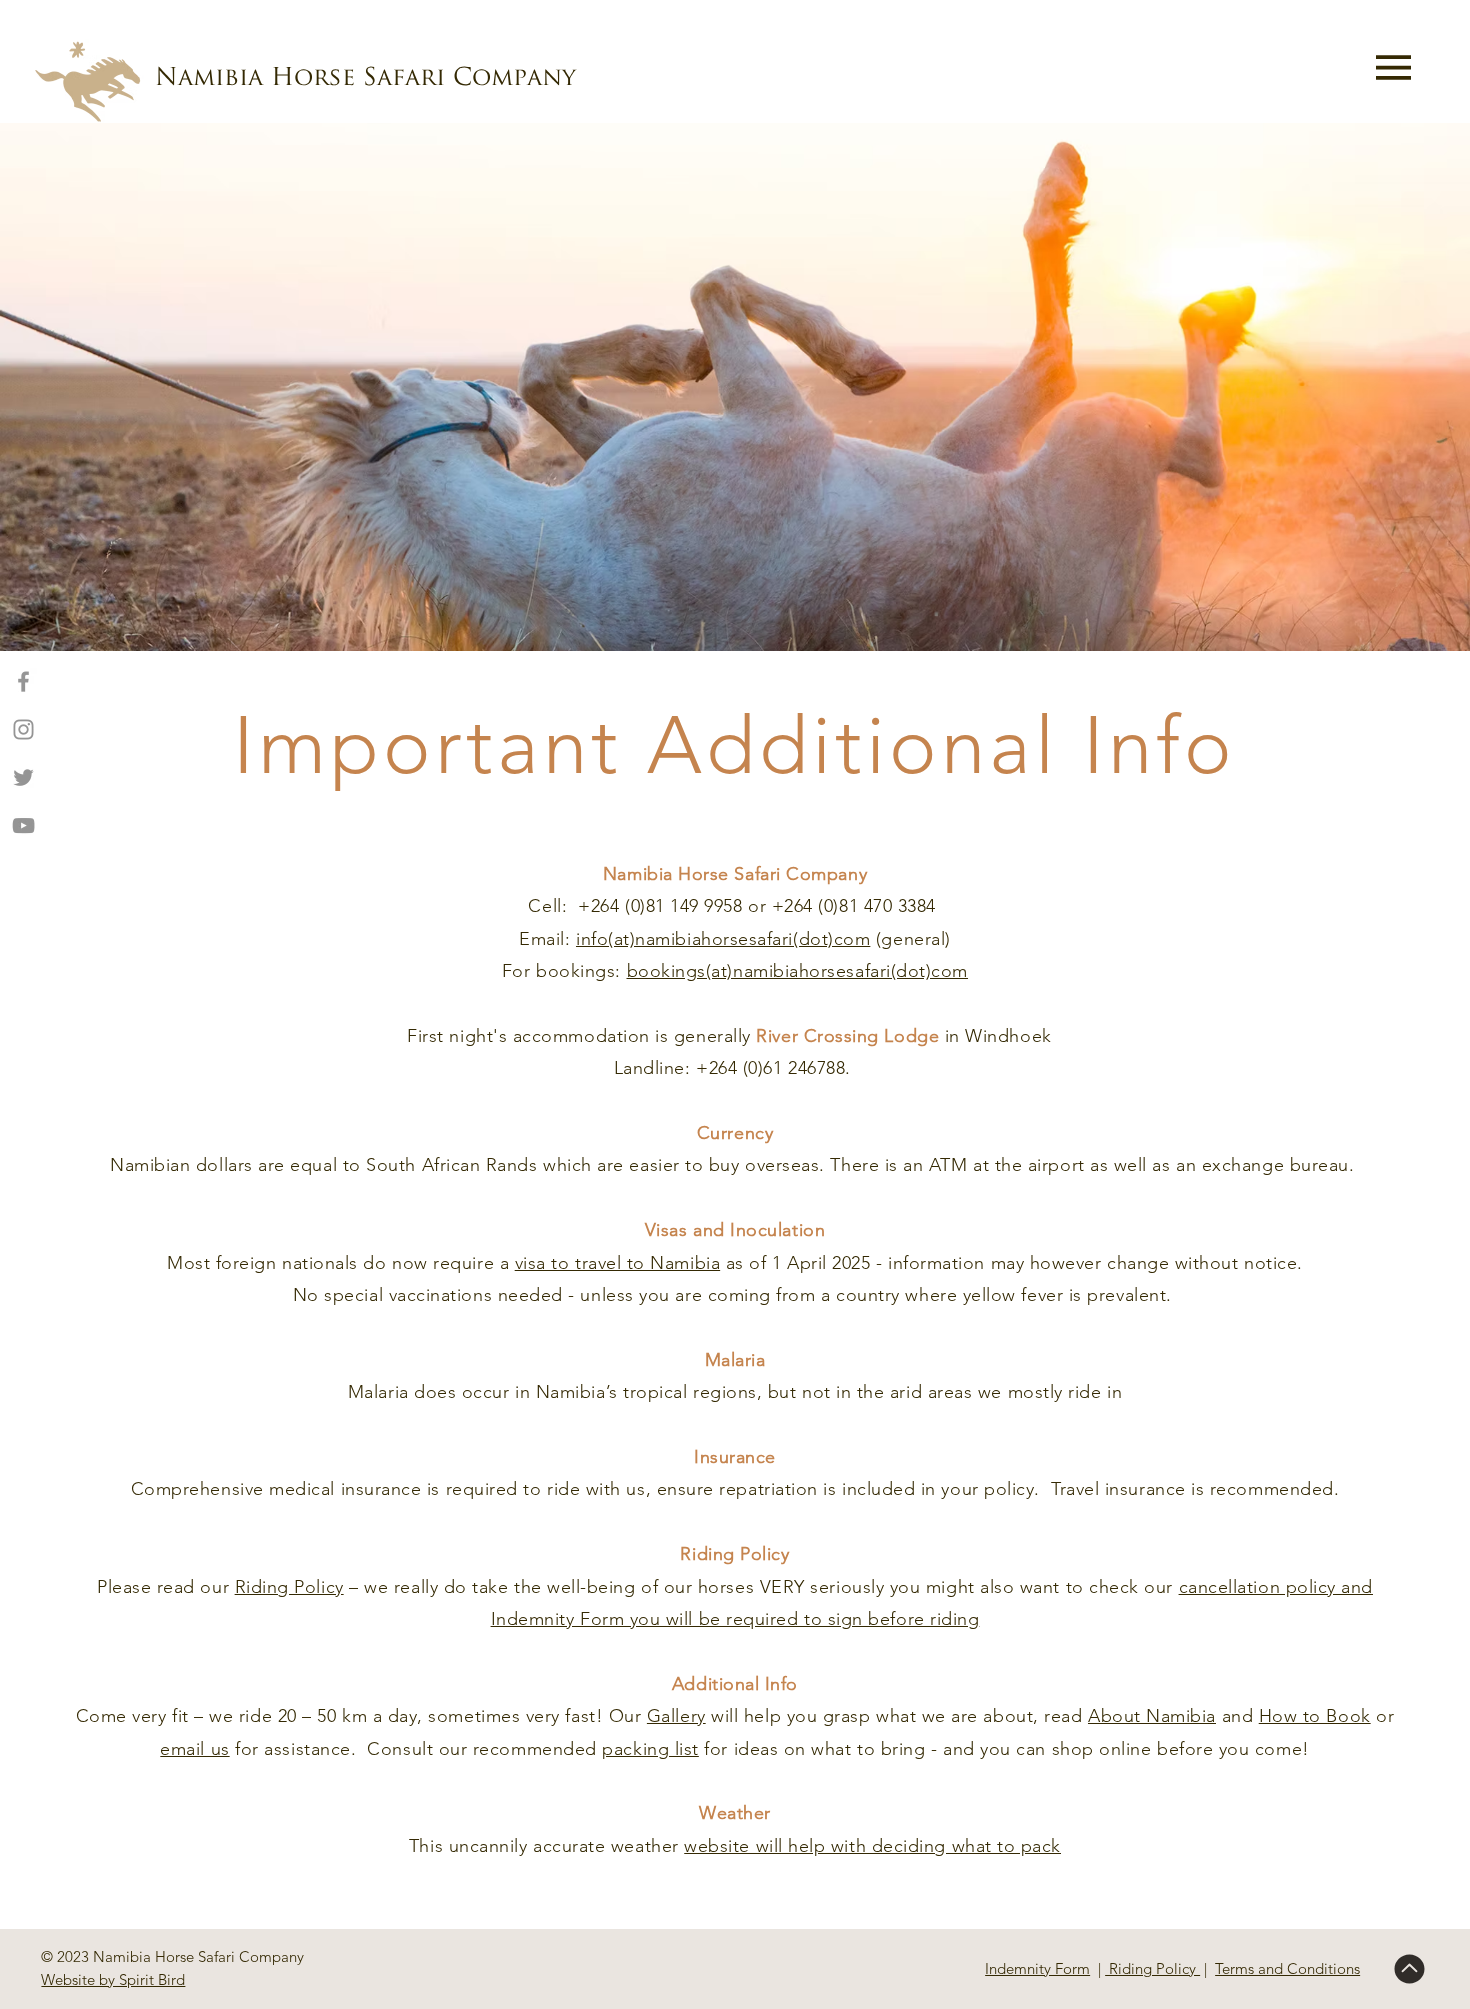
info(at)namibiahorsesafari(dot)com (723, 939)
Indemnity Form (1037, 1968)
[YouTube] (23, 825)
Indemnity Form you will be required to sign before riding (735, 1619)
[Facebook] (23, 681)
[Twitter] (23, 777)
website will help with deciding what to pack (872, 1846)
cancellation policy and (1276, 1587)
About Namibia (1152, 1716)
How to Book (1315, 1716)
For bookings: (564, 971)
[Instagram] (23, 729)
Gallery (676, 1716)
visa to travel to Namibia (618, 1263)
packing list (650, 1749)
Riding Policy (289, 1587)
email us (194, 1749)
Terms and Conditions (1287, 1968)
